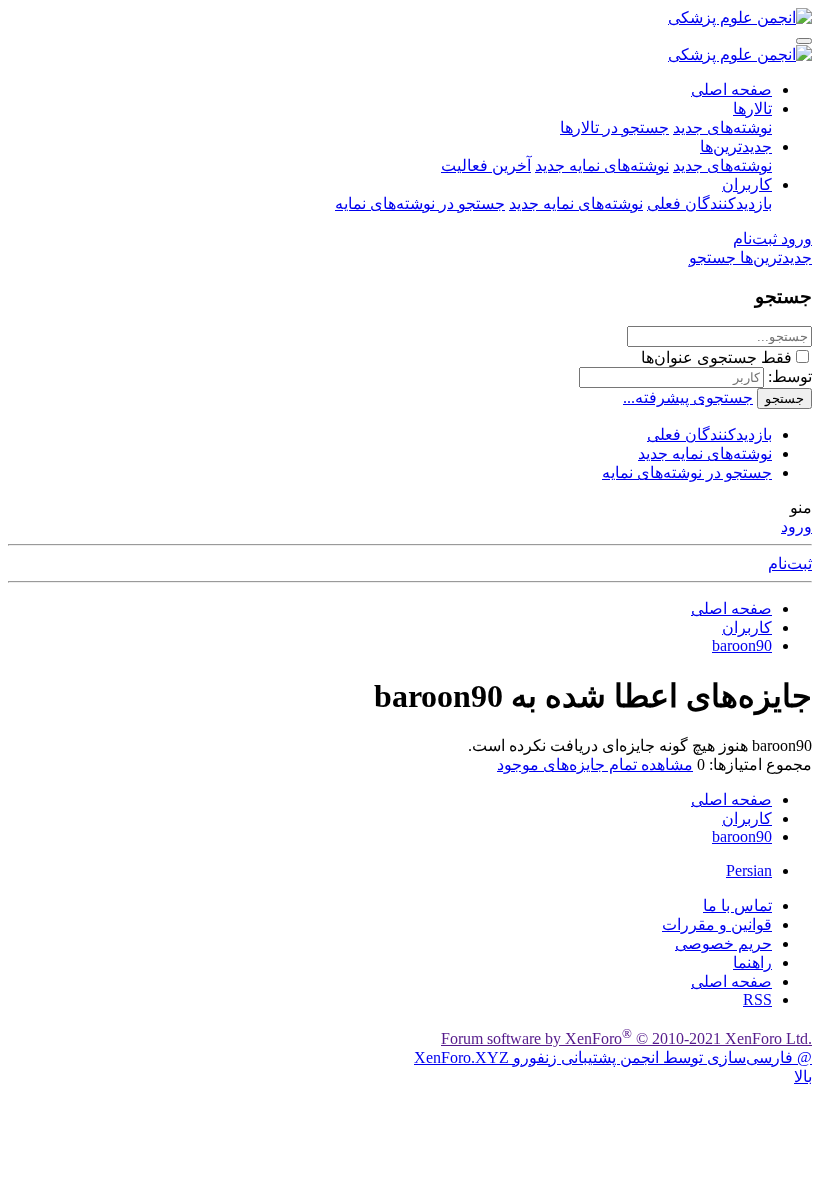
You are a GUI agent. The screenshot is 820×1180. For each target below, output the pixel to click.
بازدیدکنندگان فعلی (709, 203)
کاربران (747, 184)
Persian (749, 870)
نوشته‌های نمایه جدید (602, 165)
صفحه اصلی (731, 89)
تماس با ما (737, 905)
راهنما (752, 962)
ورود (796, 526)
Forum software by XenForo (626, 1038)
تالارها (752, 108)
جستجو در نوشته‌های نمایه (420, 203)
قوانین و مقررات (717, 924)
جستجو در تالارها (614, 127)
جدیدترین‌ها (736, 146)
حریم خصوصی (723, 943)
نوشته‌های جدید (722, 127)
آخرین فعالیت (486, 165)
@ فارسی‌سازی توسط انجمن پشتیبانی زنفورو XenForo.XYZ (613, 1057)
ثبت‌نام (790, 563)
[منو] (804, 41)
